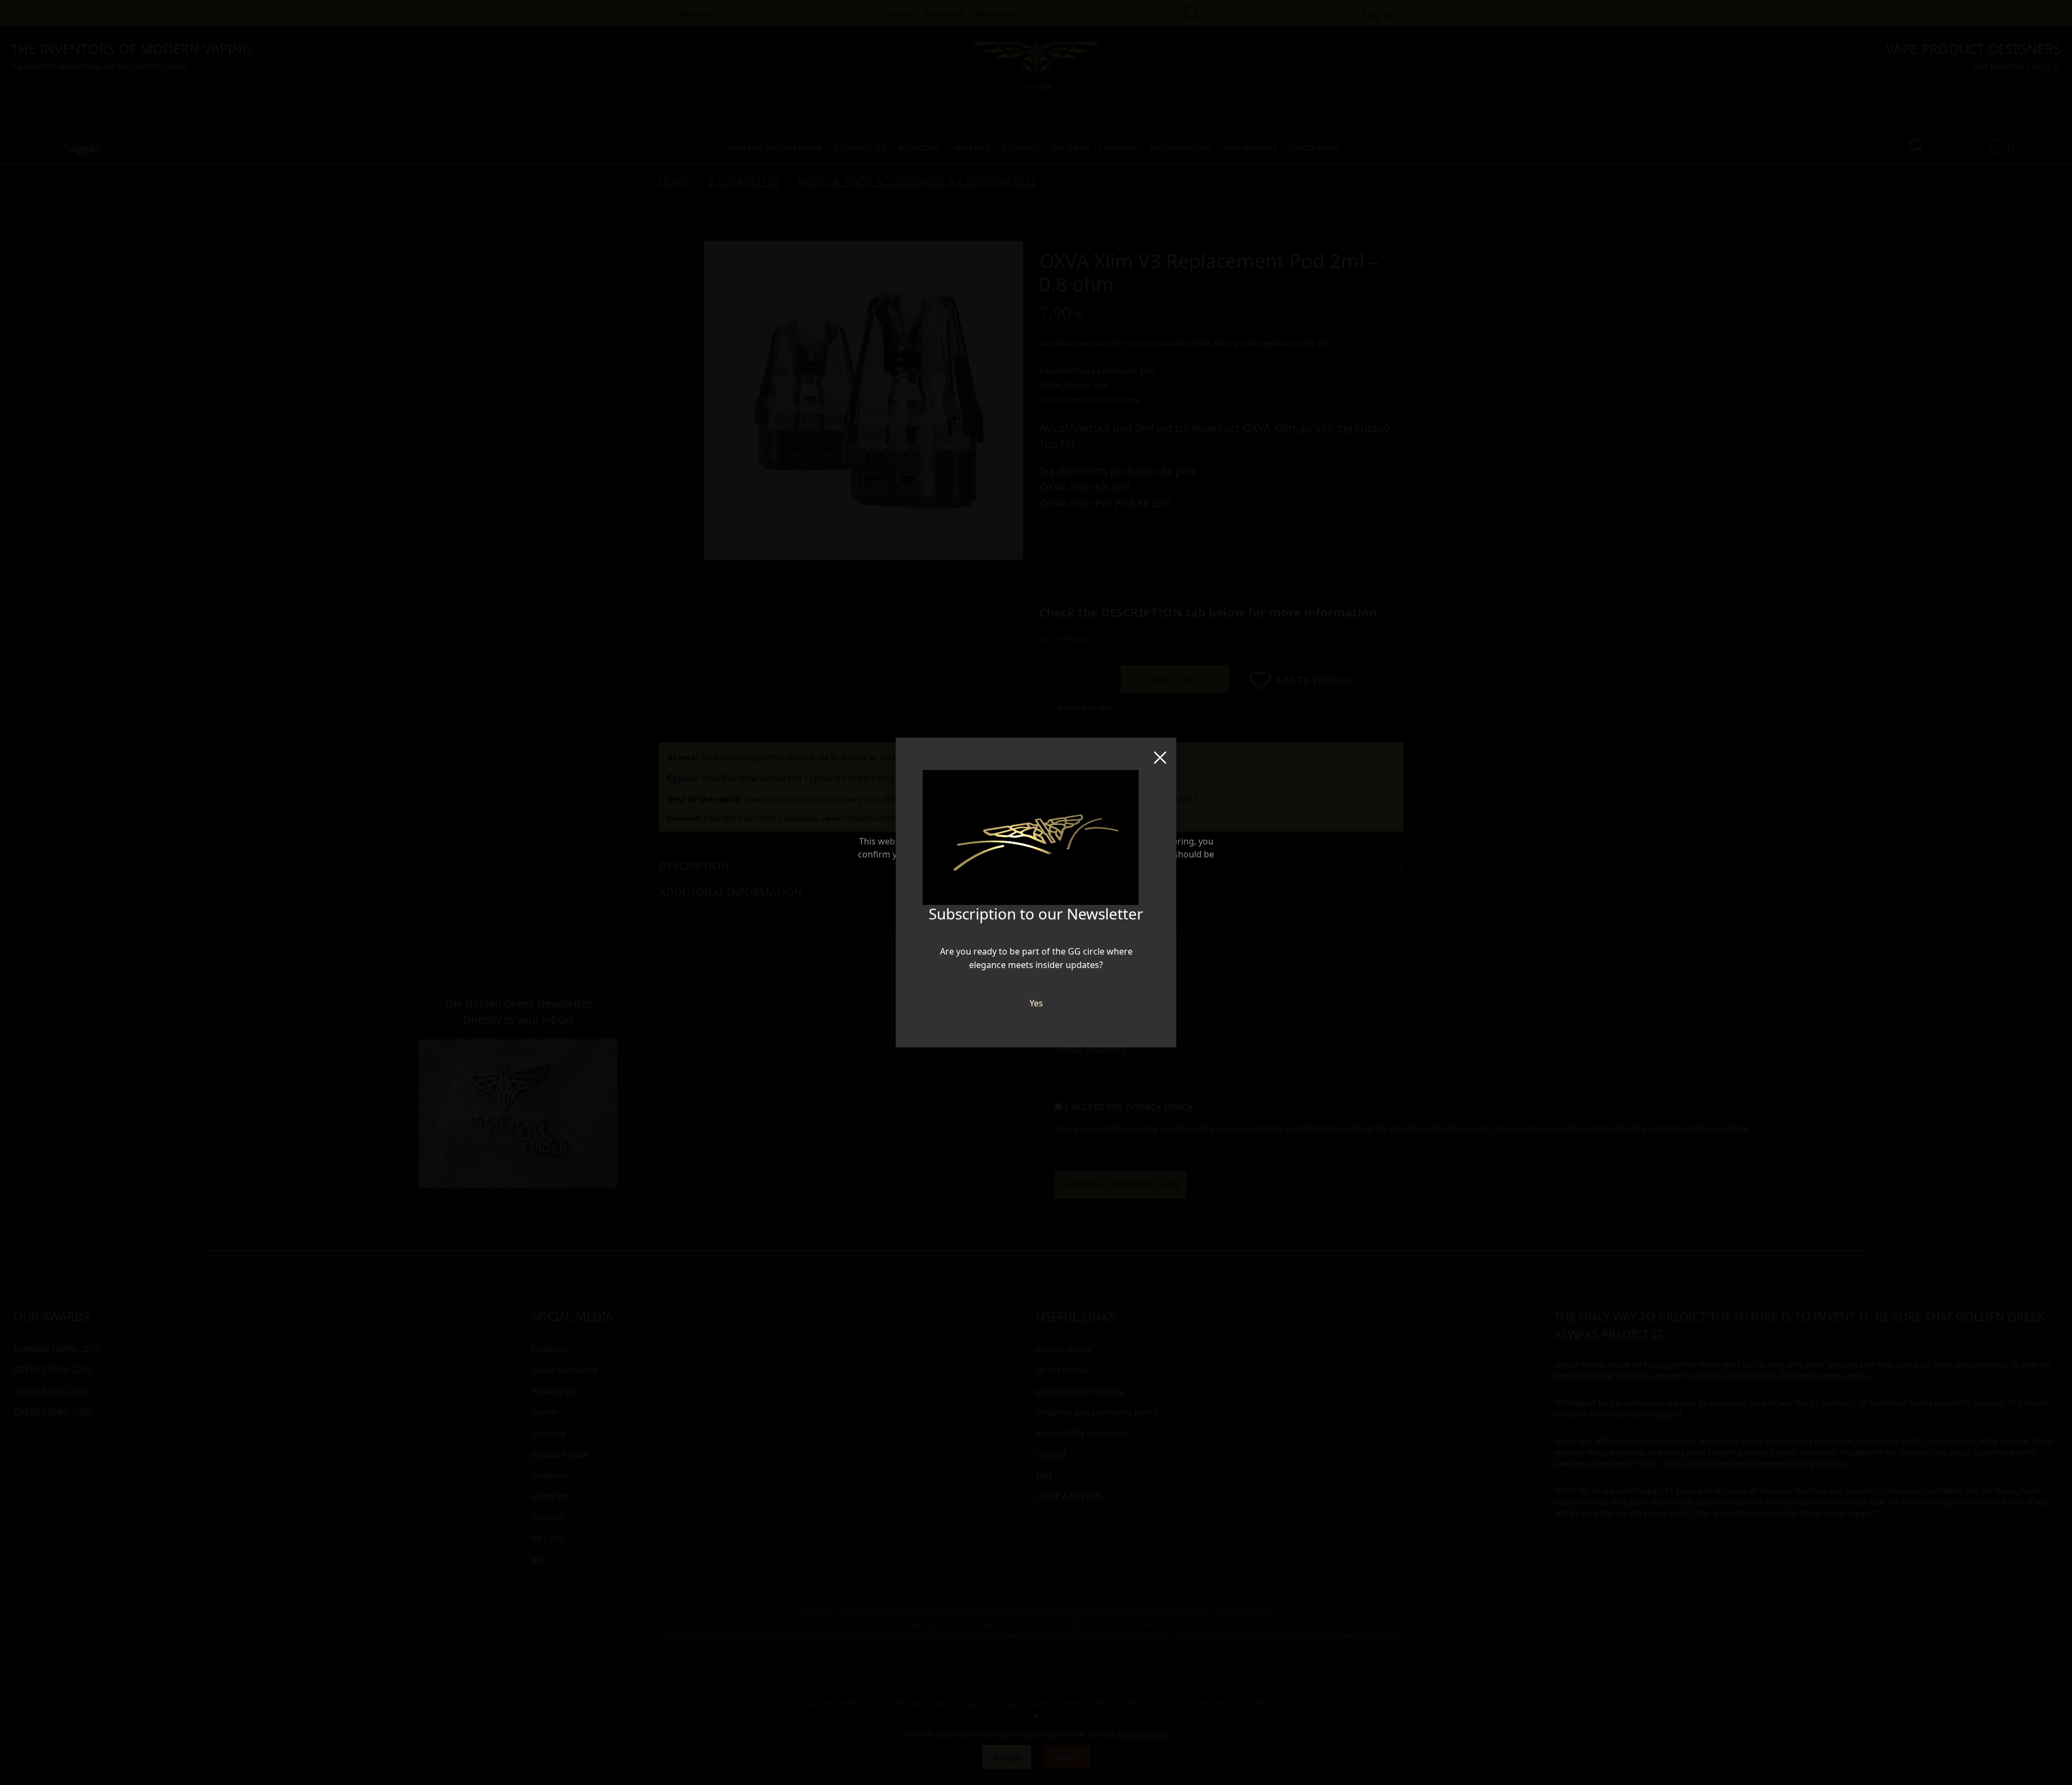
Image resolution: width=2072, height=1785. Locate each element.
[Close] (1160, 754)
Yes (1036, 1003)
